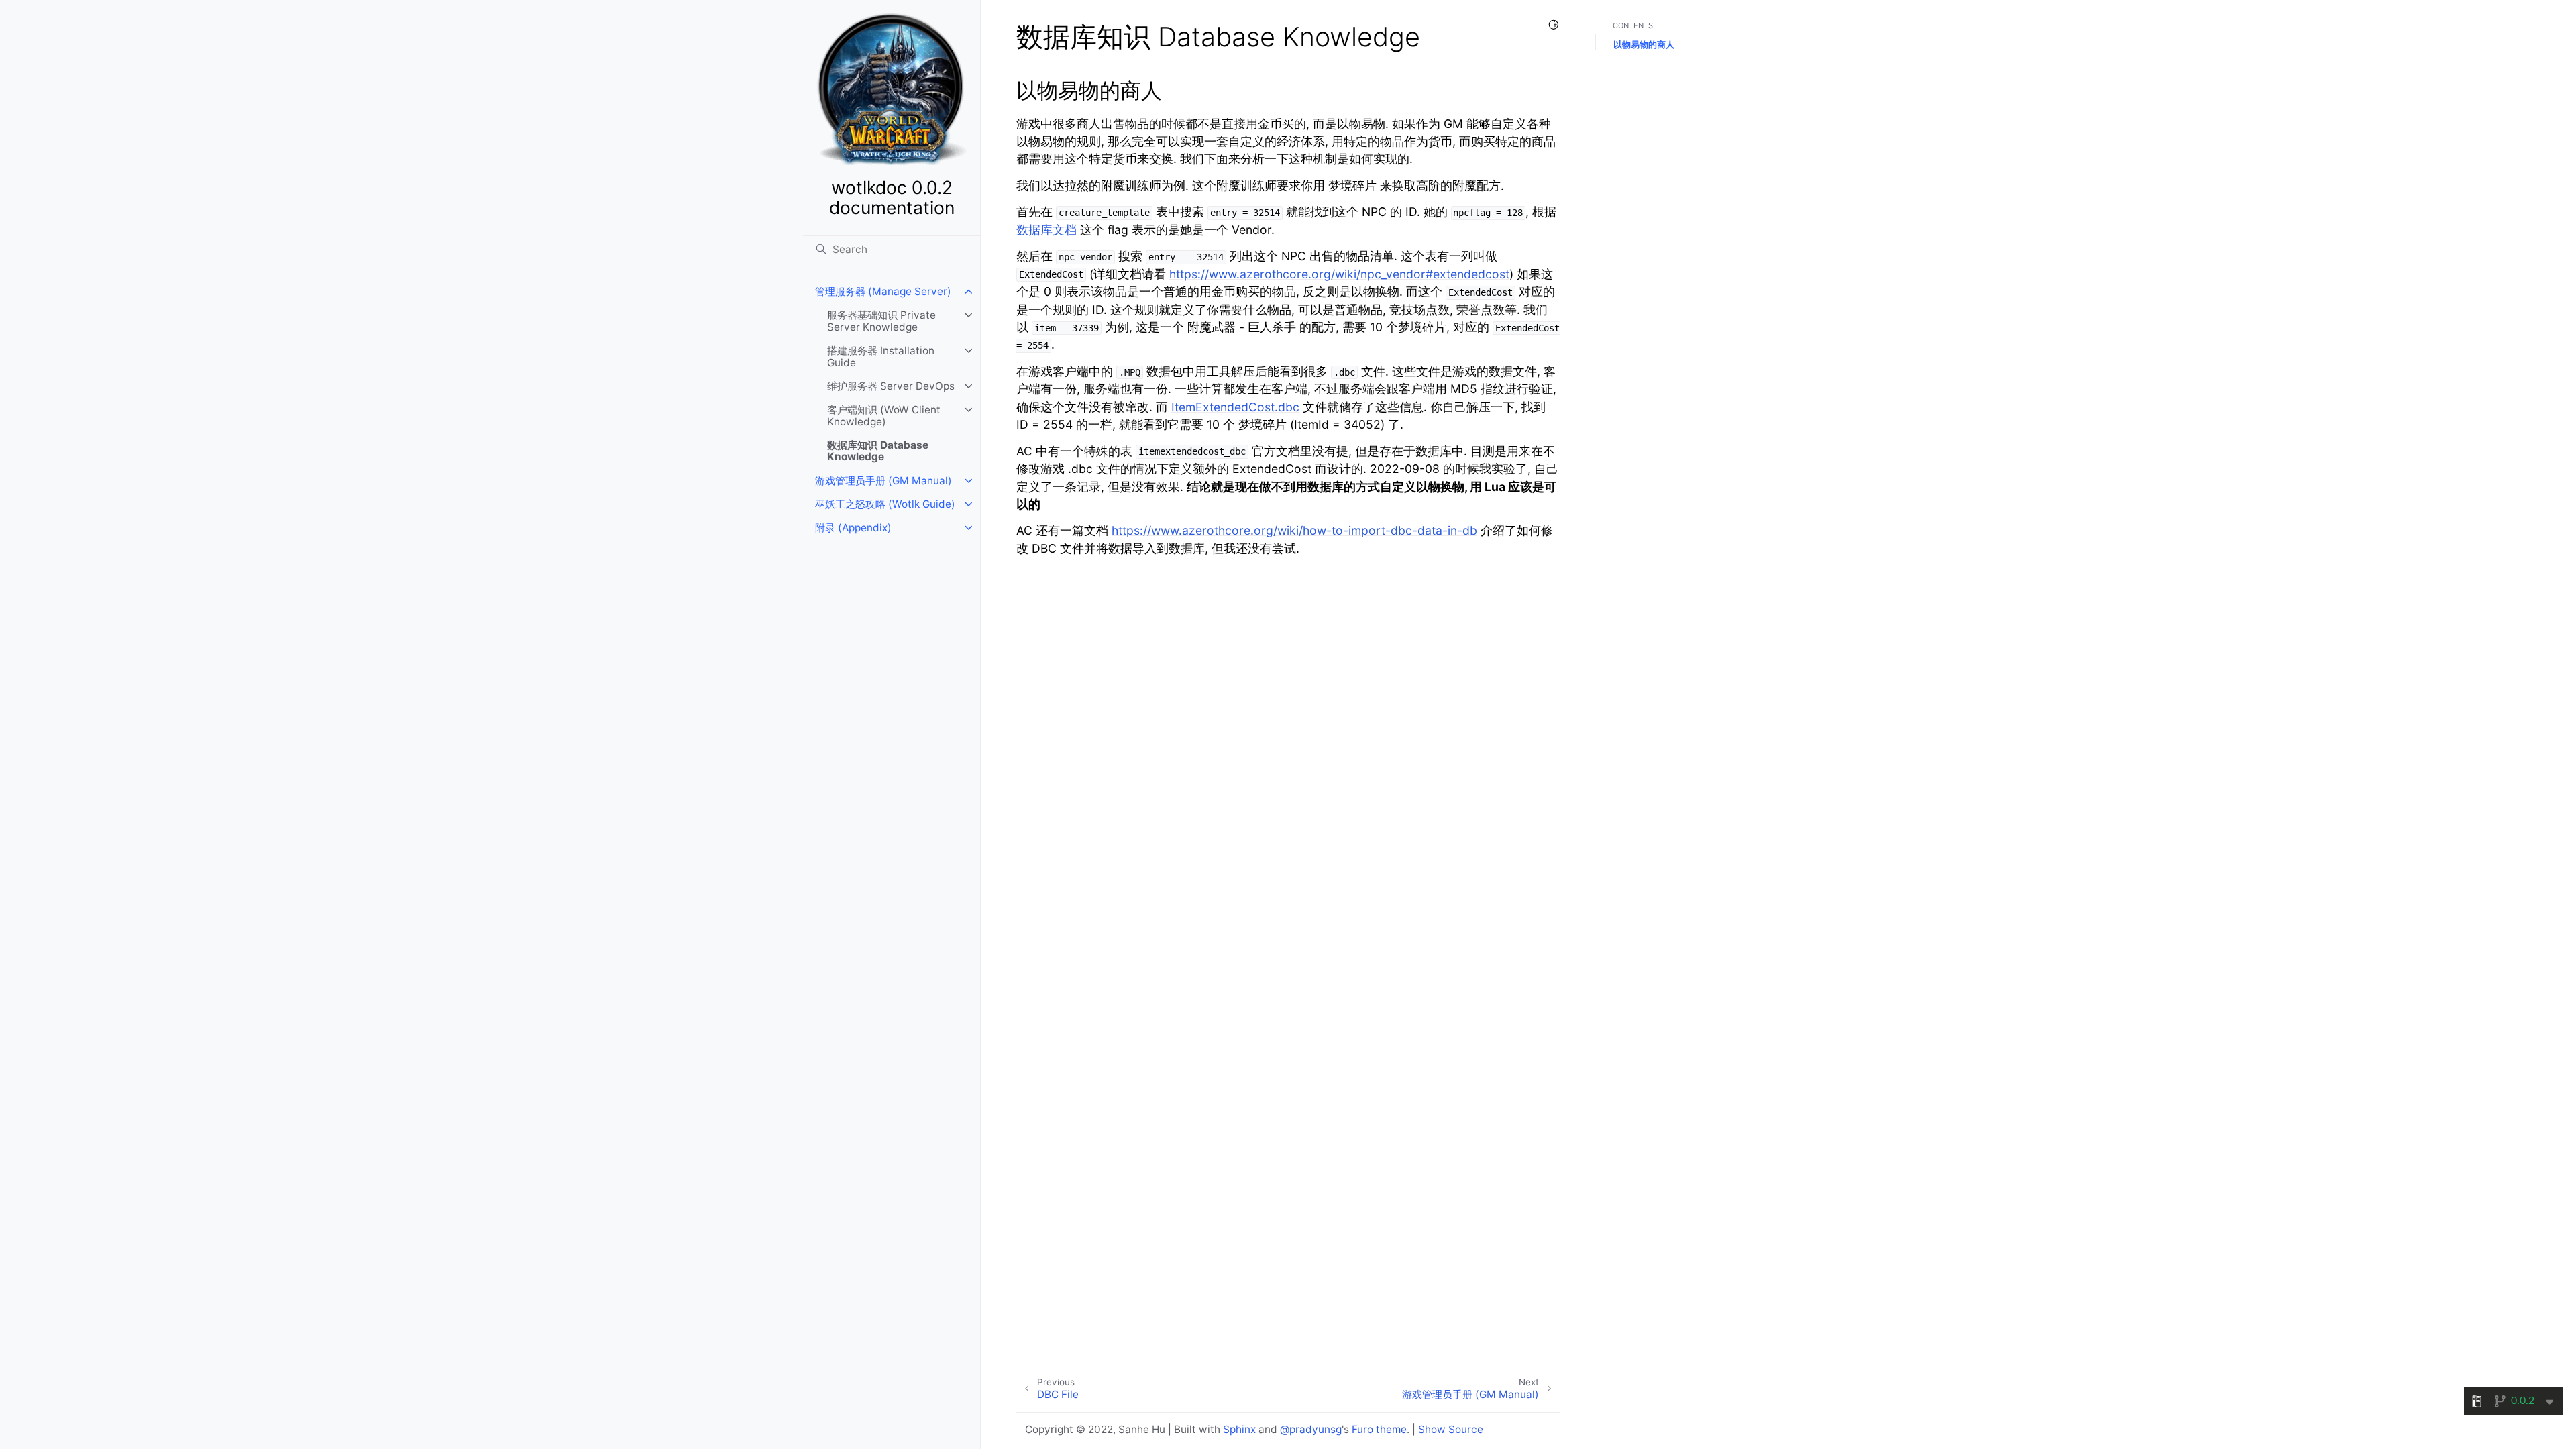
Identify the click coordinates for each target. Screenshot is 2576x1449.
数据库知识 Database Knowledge (878, 451)
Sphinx (1239, 1429)
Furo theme (1379, 1429)
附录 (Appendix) (853, 528)
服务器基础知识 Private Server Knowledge (881, 321)
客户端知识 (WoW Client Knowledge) (884, 416)
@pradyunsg (1311, 1429)
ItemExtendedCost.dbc (1235, 407)
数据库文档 (1046, 230)
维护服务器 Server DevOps (891, 386)
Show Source (1451, 1429)
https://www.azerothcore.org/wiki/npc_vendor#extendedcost (1339, 274)
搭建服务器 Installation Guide (881, 357)
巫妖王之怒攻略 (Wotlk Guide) (885, 504)
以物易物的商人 (1644, 44)
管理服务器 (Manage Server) (883, 291)
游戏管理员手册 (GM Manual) (883, 481)
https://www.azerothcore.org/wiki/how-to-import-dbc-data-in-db (1294, 530)
